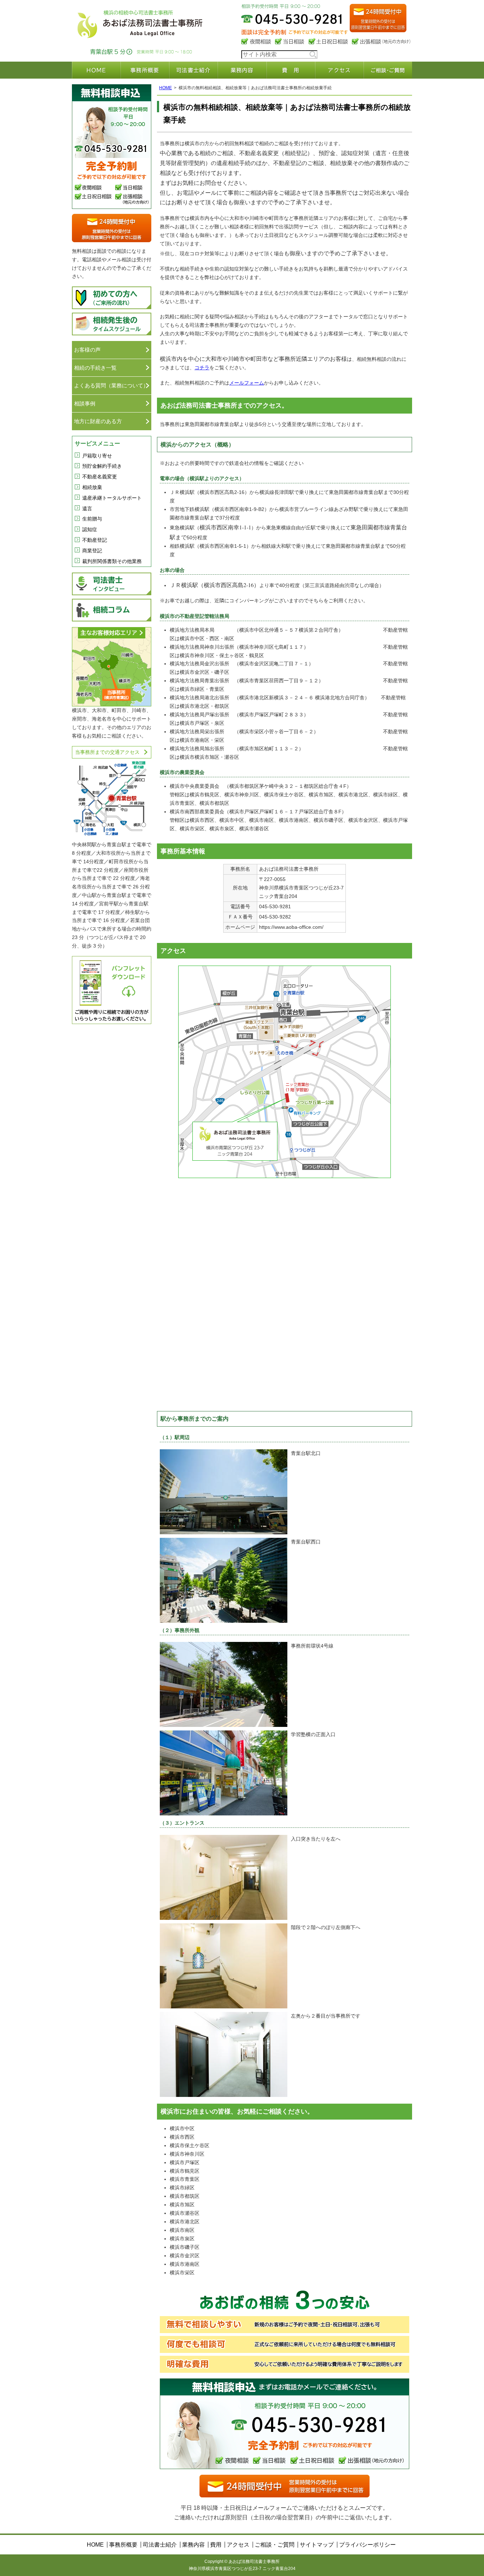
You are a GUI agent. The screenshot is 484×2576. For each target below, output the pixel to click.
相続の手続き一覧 (95, 368)
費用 (291, 70)
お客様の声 (87, 350)
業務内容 (242, 70)
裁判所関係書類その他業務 (112, 561)
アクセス (339, 70)
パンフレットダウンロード (112, 990)
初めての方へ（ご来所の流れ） (112, 298)
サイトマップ (317, 2545)
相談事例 (85, 403)
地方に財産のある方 (98, 421)
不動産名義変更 (100, 477)
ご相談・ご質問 (388, 70)
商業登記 (92, 551)
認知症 (90, 529)
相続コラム (112, 610)
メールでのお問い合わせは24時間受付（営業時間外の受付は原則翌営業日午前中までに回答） (378, 20)
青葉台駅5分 (111, 52)
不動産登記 (95, 540)
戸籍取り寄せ (97, 456)
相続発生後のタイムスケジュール (112, 324)
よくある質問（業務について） (111, 385)
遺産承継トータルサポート (112, 498)
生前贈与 (92, 519)
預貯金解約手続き (102, 466)
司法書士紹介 (193, 70)
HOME (96, 70)
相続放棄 (92, 487)
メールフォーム (247, 383)
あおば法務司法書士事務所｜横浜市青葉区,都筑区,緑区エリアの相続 (141, 21)
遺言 (87, 508)
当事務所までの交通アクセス (107, 752)
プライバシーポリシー (367, 2545)
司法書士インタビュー (112, 584)
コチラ (202, 368)
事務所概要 (145, 70)
